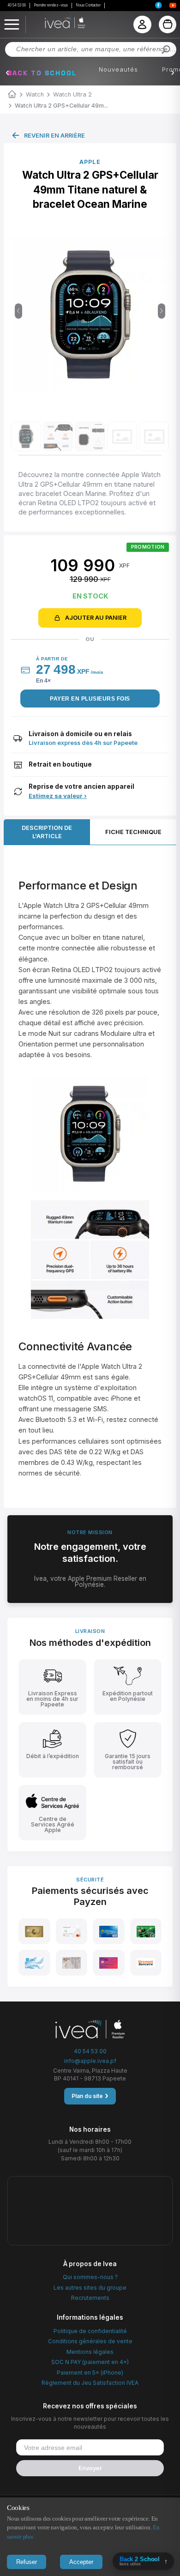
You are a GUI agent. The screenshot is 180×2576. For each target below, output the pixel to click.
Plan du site (90, 2096)
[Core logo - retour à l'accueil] (53, 23)
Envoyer (90, 2468)
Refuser (27, 2562)
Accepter (81, 2562)
